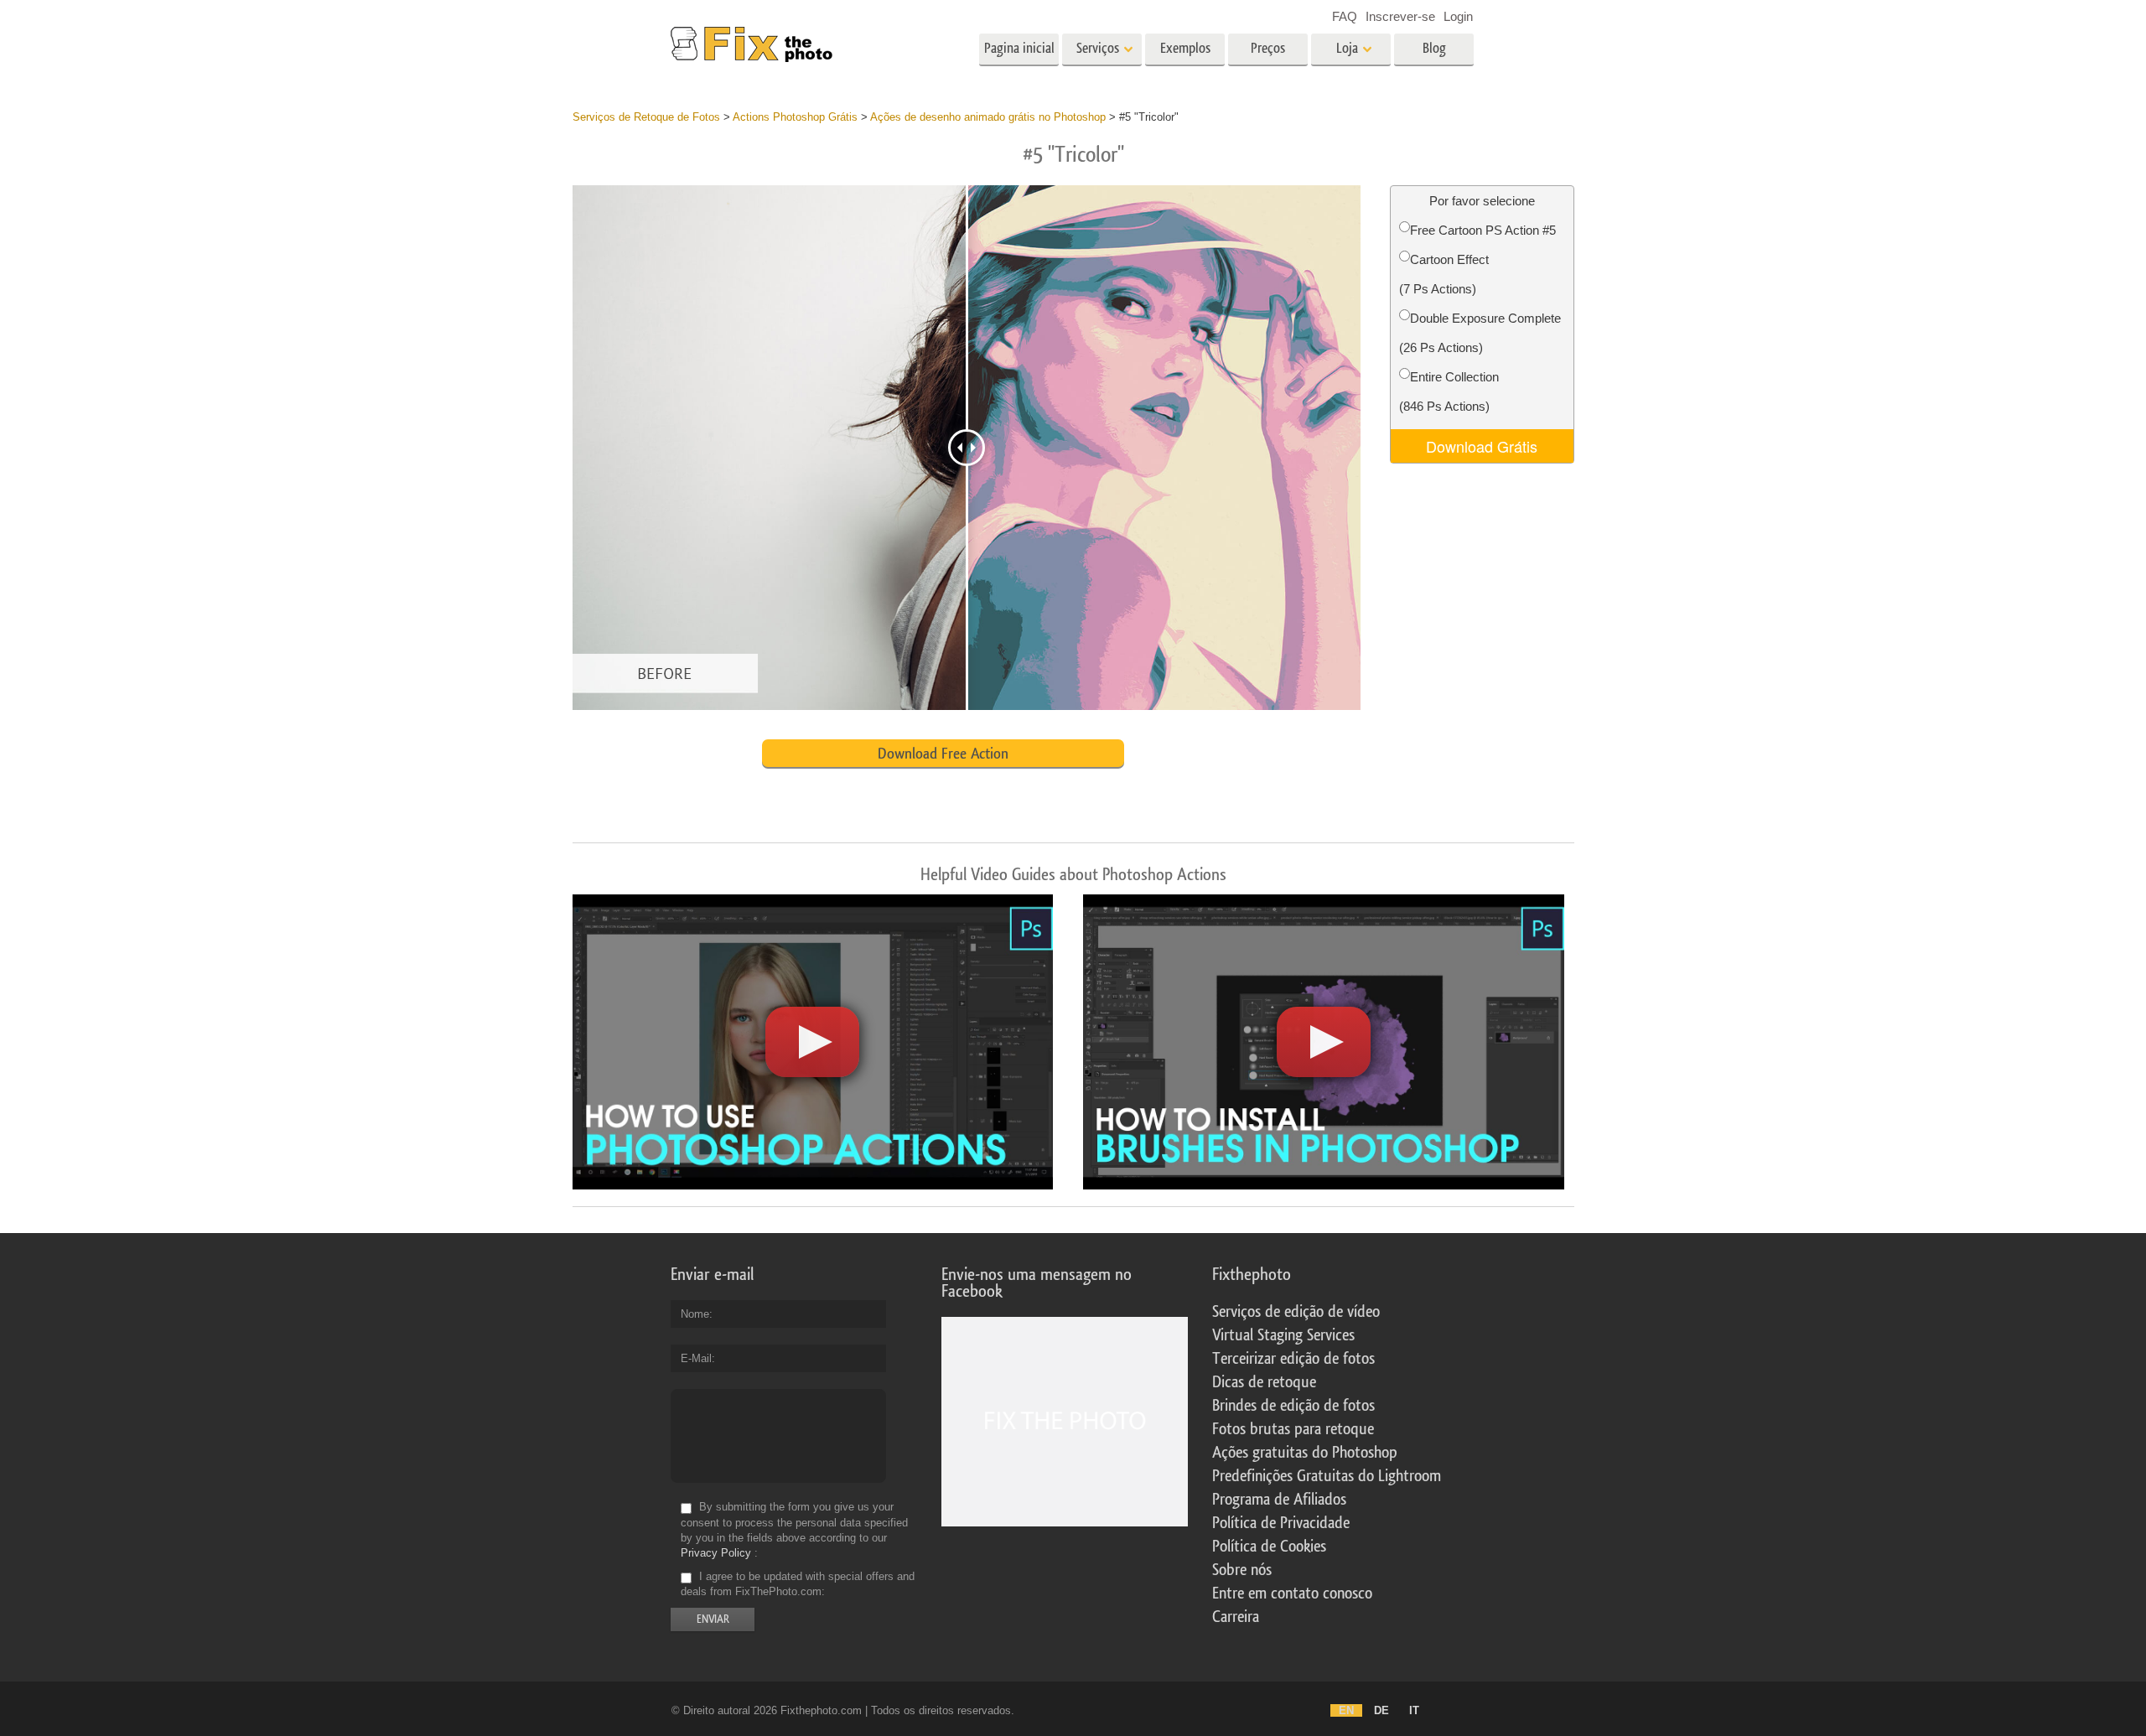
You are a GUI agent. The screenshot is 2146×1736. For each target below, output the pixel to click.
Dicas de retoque (1264, 1382)
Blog (1434, 48)
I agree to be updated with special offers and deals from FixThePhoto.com (798, 1584)
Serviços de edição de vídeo (1296, 1312)
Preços (1268, 48)
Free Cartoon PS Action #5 (1483, 230)
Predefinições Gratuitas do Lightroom (1327, 1476)
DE (1381, 1710)
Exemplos (1185, 48)
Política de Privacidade (1281, 1523)
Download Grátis (1482, 446)
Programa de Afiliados (1279, 1500)
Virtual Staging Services (1283, 1335)
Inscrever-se (1400, 16)
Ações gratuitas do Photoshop (1305, 1453)
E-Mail (696, 1358)
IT (1414, 1710)
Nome (695, 1314)
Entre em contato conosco (1292, 1593)
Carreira (1236, 1617)
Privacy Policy (716, 1553)
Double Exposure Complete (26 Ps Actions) (1480, 333)
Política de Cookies (1269, 1547)
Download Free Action (943, 754)
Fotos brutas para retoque (1293, 1429)
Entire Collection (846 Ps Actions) (1449, 391)
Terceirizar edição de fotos (1293, 1359)
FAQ (1345, 16)
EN (1346, 1710)
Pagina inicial (1019, 48)
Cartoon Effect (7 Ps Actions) (1444, 274)
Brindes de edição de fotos (1293, 1406)
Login (1458, 16)
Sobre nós (1242, 1570)
